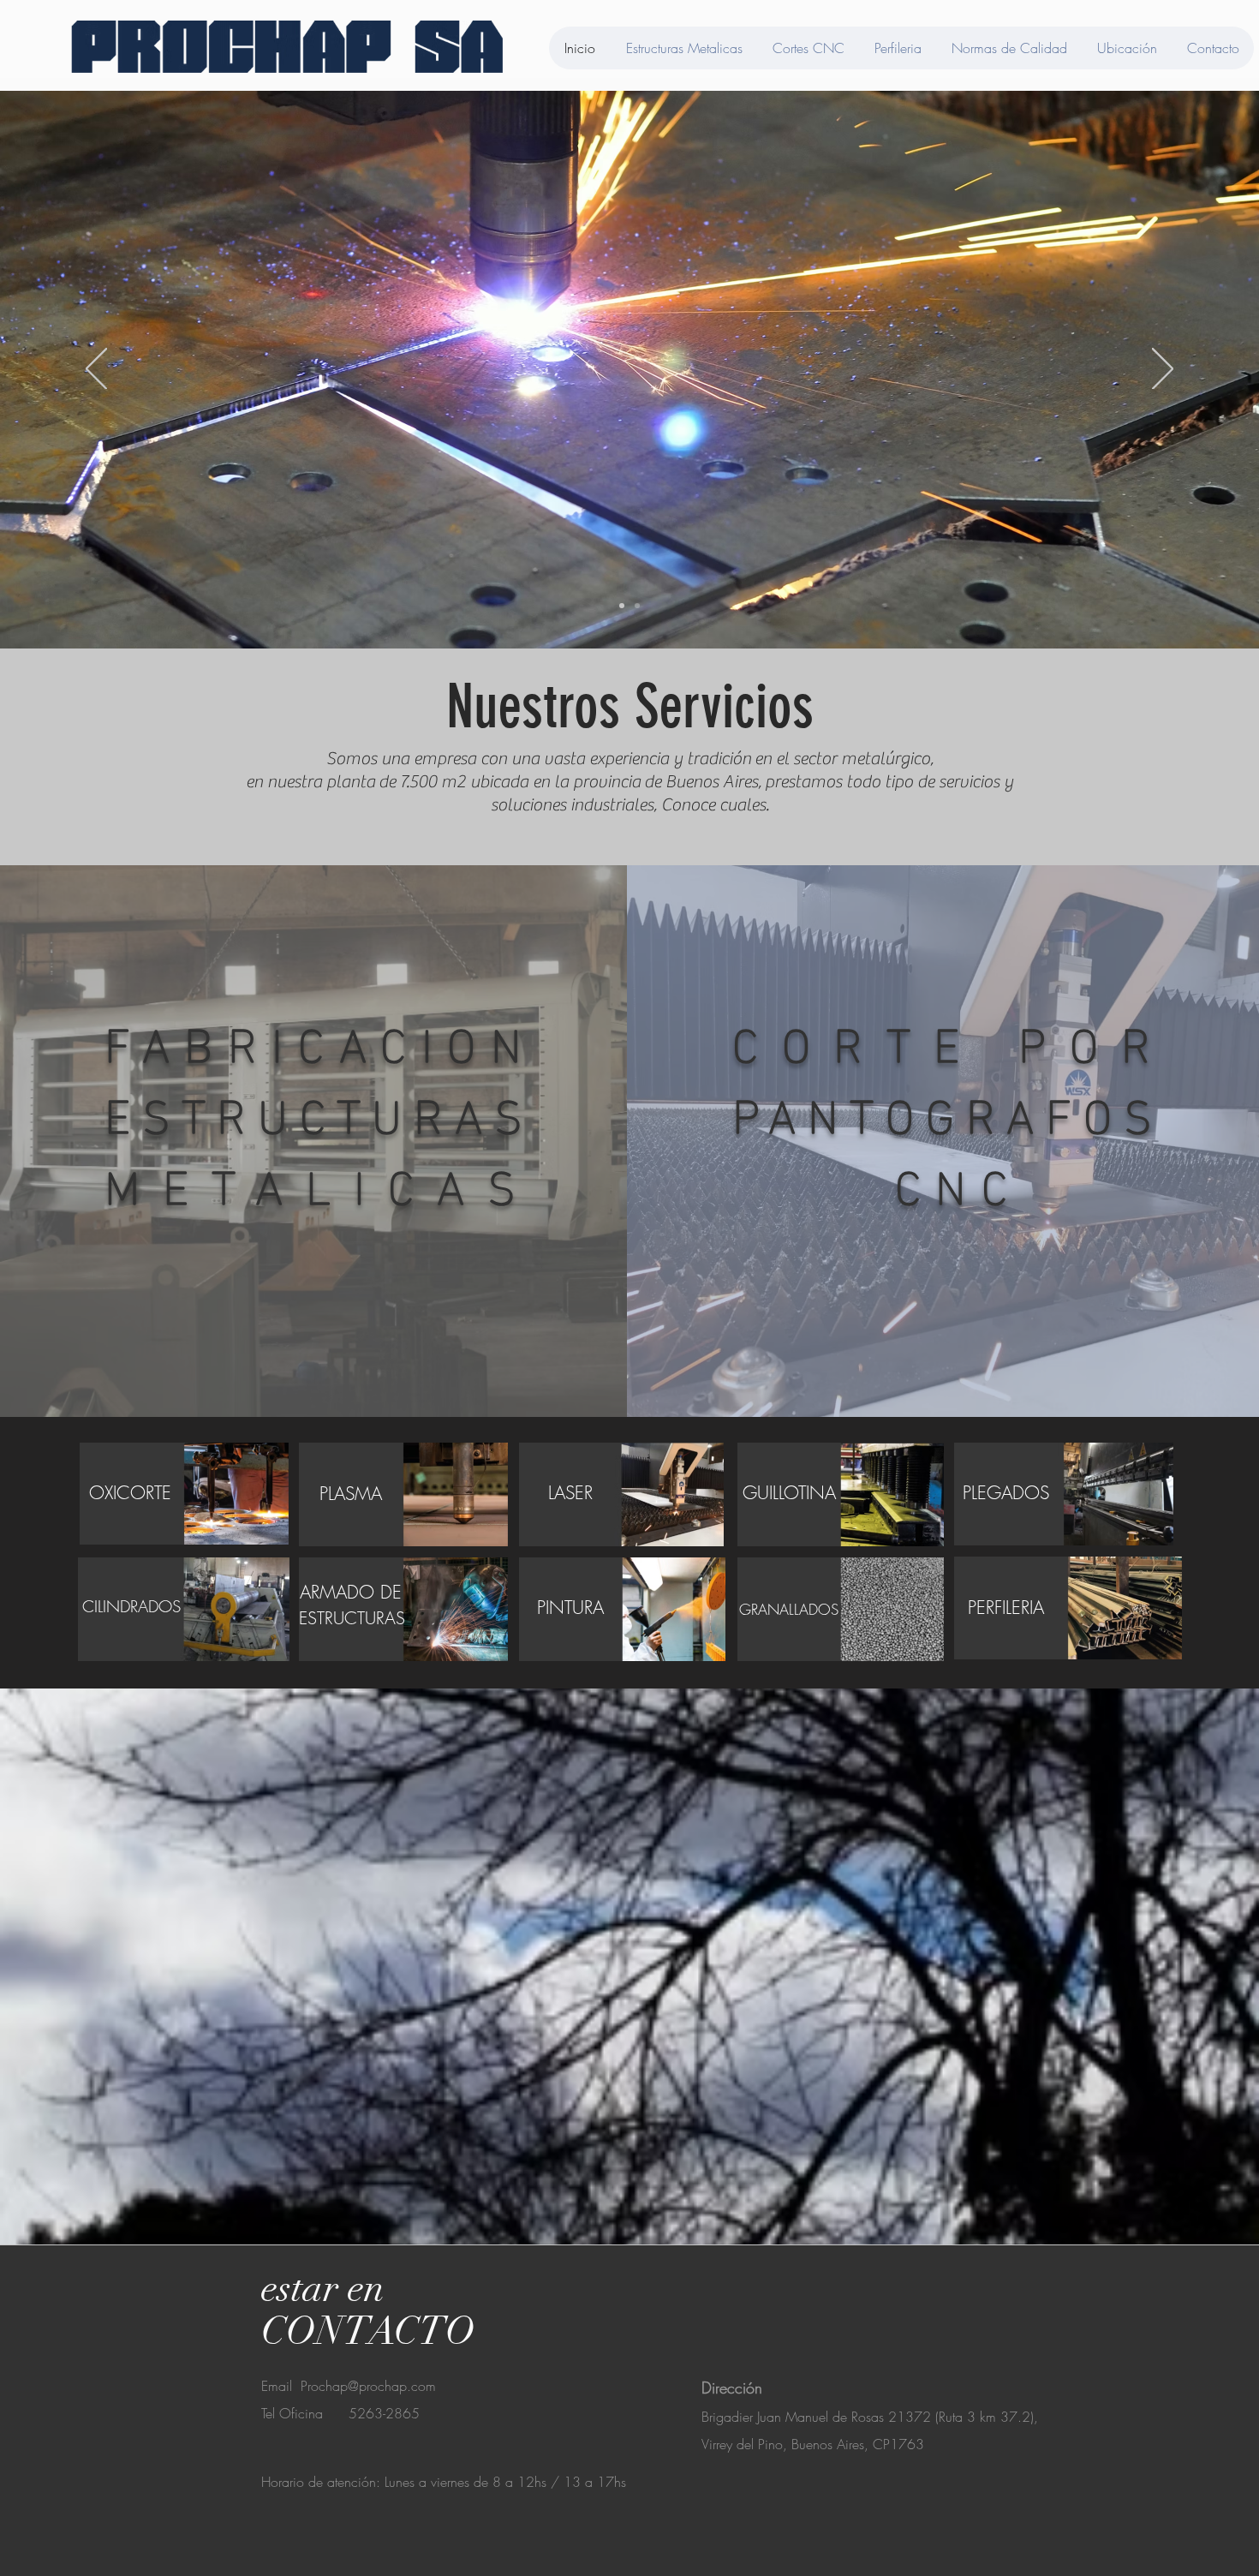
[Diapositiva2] (637, 606)
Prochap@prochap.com (368, 2386)
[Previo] (96, 370)
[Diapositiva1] (622, 606)
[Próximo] (1163, 370)
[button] (1005, 1493)
